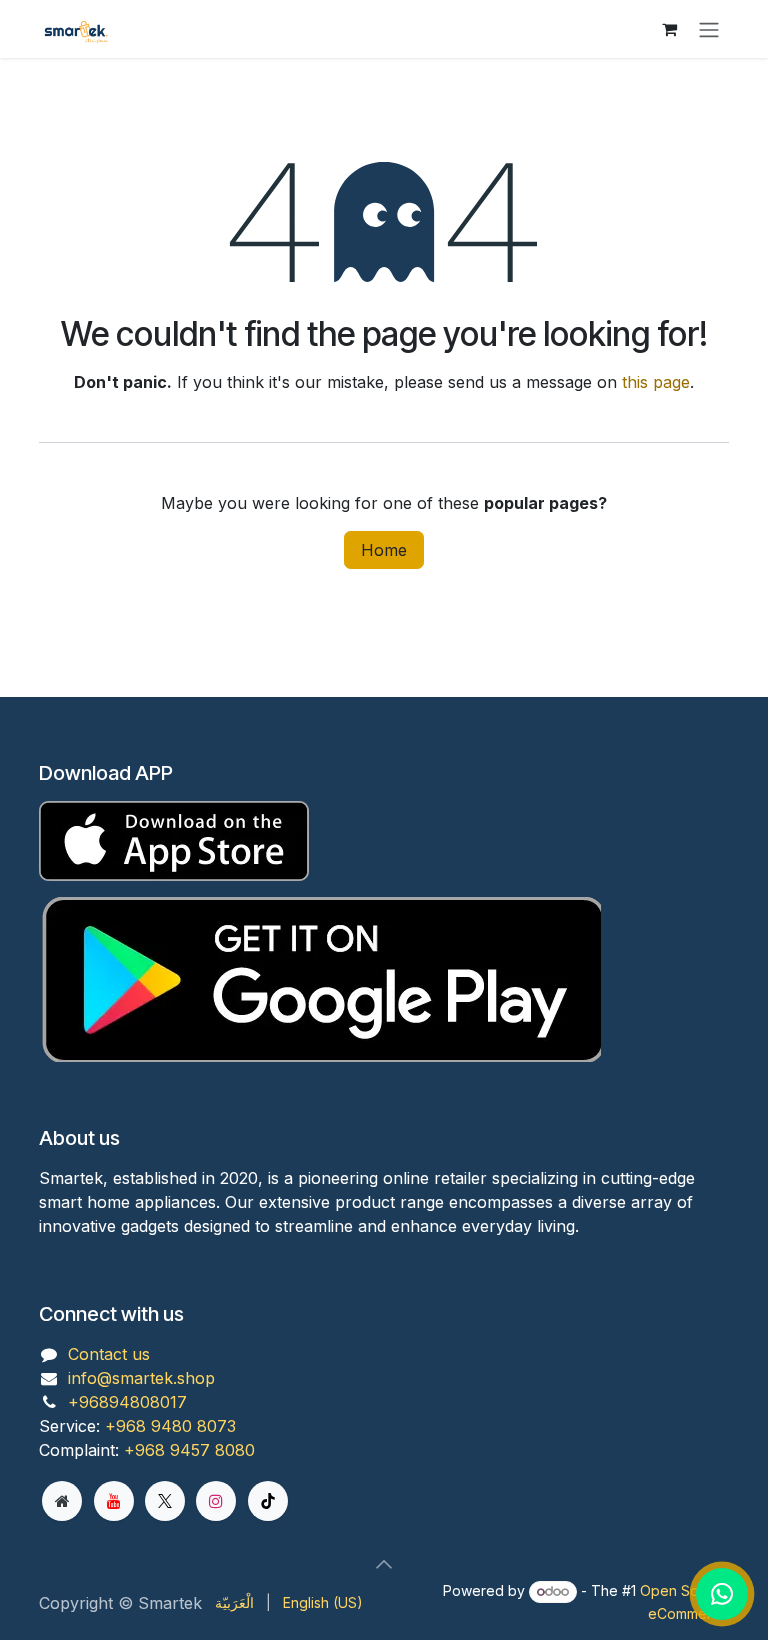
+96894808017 (127, 1402)
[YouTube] (114, 1501)
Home (384, 550)
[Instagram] (216, 1501)
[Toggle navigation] (709, 29)
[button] (384, 1564)
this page (656, 382)
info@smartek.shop (141, 1378)
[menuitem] (234, 1602)
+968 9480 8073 (170, 1426)
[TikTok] (268, 1501)
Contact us (109, 1354)
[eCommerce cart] (669, 29)
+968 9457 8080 (189, 1450)
